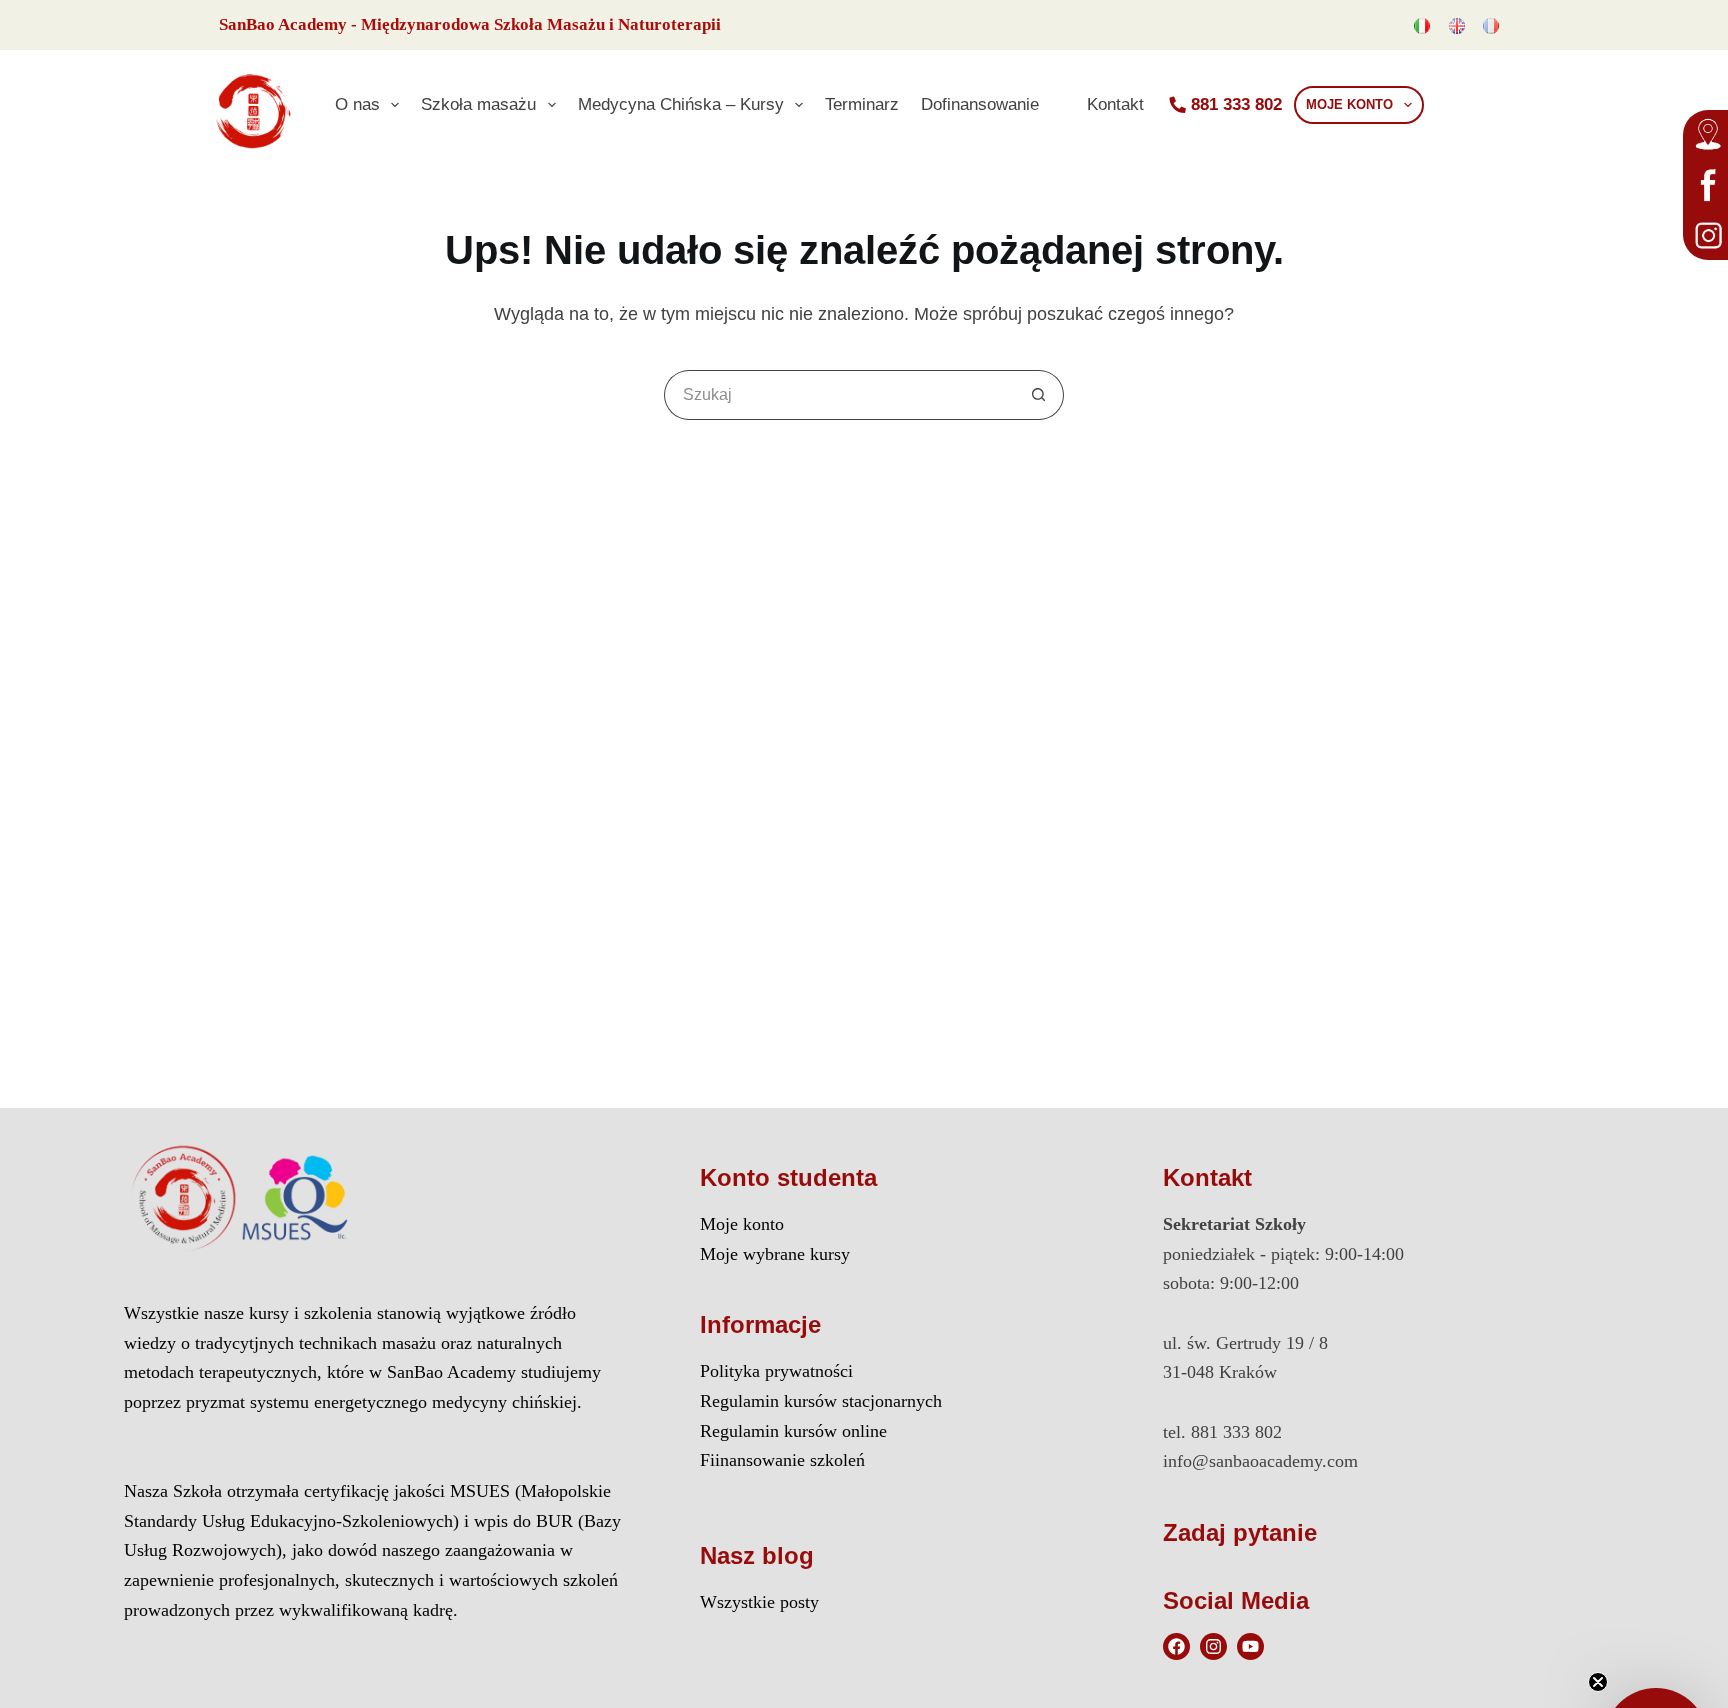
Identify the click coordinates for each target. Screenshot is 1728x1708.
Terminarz (862, 104)
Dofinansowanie (980, 104)
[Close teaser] (1598, 1682)
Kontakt (1115, 104)
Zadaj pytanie (1240, 1532)
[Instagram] (1213, 1646)
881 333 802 (1236, 104)
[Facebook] (1176, 1646)
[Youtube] (1250, 1646)
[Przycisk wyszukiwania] (1039, 395)
